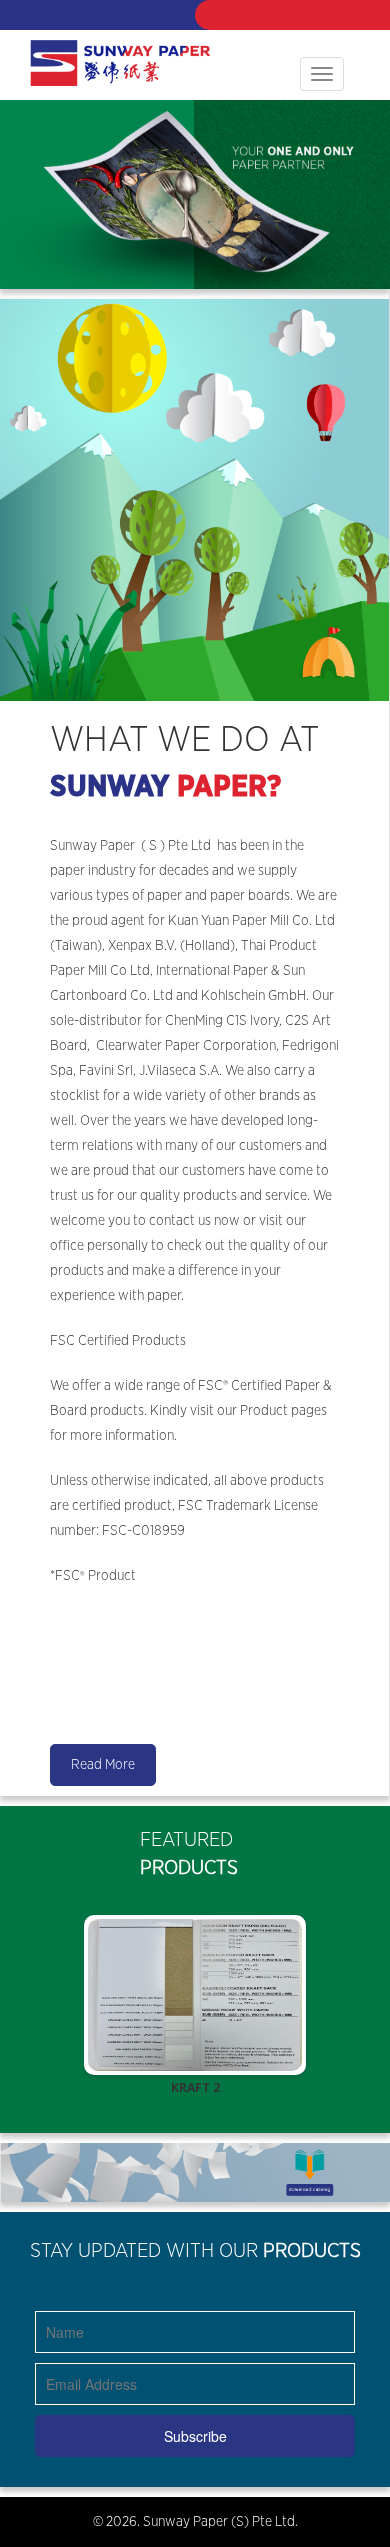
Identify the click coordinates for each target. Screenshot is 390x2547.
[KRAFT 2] (195, 1995)
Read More (103, 1765)
